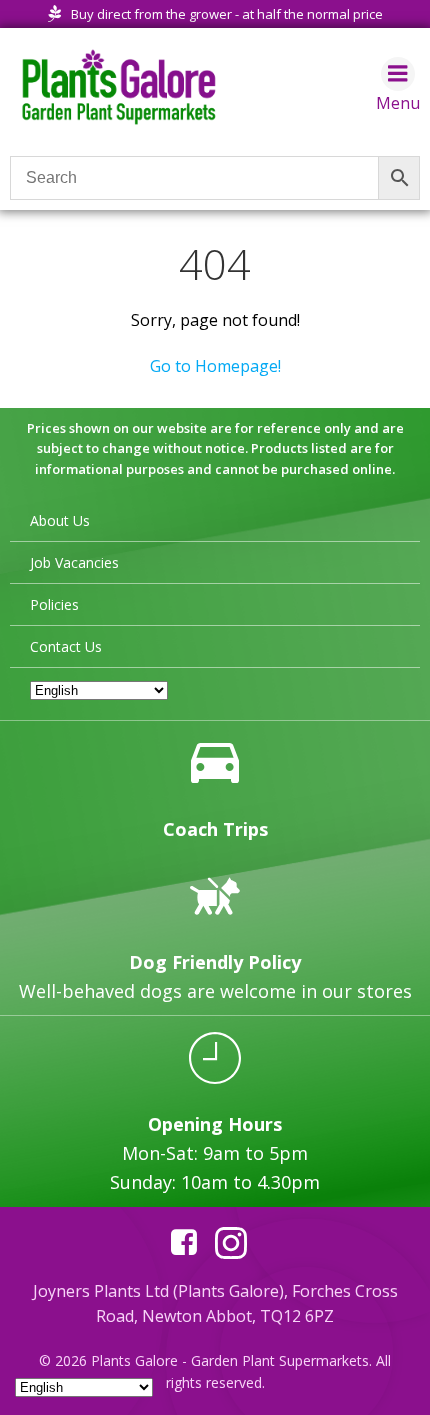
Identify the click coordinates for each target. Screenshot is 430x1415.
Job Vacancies (74, 562)
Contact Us (66, 646)
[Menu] (398, 74)
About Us (60, 520)
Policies (54, 604)
